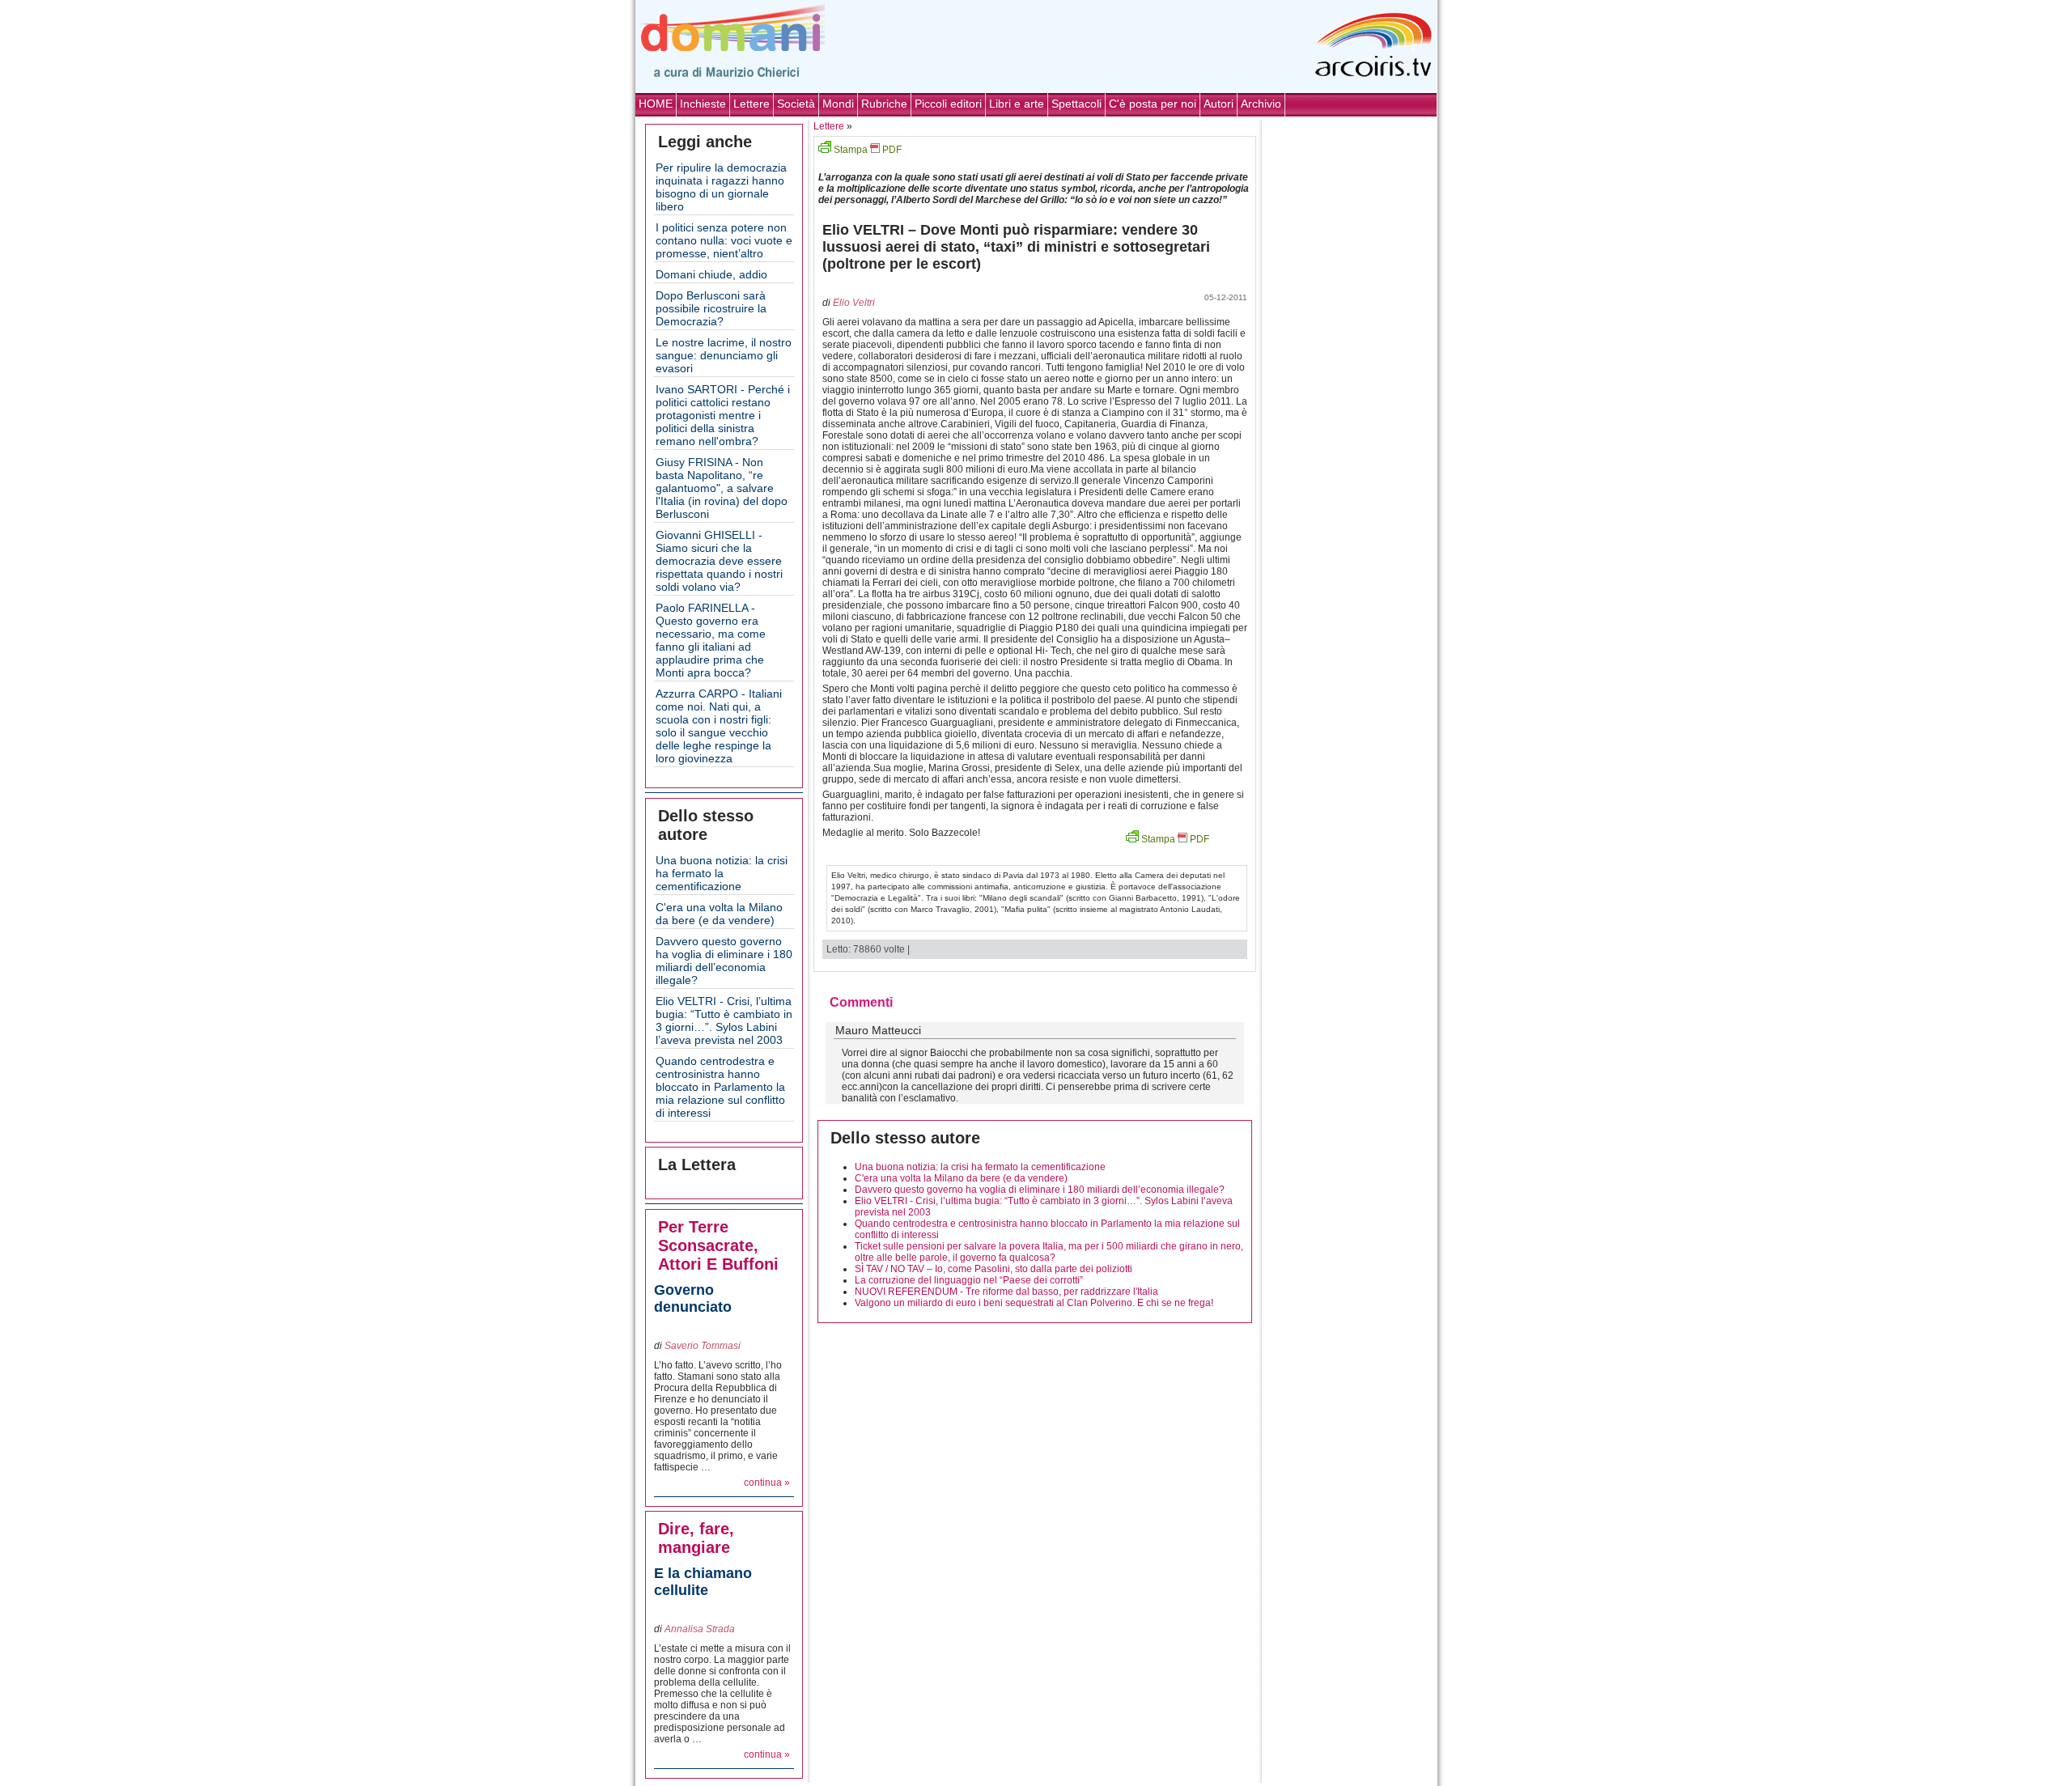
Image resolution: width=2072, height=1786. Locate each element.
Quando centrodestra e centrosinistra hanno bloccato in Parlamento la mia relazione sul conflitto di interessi (720, 1087)
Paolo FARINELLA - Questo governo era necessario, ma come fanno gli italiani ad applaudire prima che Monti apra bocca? (711, 640)
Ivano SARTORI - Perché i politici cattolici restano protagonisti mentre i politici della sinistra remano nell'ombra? (723, 415)
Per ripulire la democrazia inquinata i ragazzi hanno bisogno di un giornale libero (721, 187)
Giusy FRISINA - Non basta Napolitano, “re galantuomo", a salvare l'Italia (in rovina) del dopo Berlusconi (722, 488)
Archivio (1261, 104)
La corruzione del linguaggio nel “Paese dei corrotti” (969, 1280)
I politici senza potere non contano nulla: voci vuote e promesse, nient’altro (724, 240)
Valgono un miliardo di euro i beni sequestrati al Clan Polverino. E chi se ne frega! (1034, 1303)
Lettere (752, 104)
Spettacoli (1076, 104)
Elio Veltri (854, 303)
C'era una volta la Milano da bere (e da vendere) (719, 914)
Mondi (838, 104)
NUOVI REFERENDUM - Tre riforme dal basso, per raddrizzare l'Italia (1006, 1292)
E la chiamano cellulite (703, 1582)
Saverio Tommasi (703, 1346)
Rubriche (884, 104)
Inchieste (703, 104)
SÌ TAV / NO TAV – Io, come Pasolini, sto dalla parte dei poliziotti (994, 1269)
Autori (1219, 104)
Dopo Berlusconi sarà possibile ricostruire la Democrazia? (711, 308)
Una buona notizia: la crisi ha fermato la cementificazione (722, 873)
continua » (767, 1483)
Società (796, 104)
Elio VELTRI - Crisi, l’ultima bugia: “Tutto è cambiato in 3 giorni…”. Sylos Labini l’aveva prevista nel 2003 (724, 1020)
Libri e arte (1017, 104)
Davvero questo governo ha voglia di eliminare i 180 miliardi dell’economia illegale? (724, 961)
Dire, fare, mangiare (696, 1538)
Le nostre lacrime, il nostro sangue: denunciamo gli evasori (724, 355)
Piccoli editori (948, 104)
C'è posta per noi (1153, 104)
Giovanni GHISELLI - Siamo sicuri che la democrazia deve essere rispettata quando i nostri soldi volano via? (719, 561)
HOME (656, 104)
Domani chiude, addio (711, 274)
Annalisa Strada (700, 1629)
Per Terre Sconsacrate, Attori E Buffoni (718, 1245)
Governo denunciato (693, 1298)
